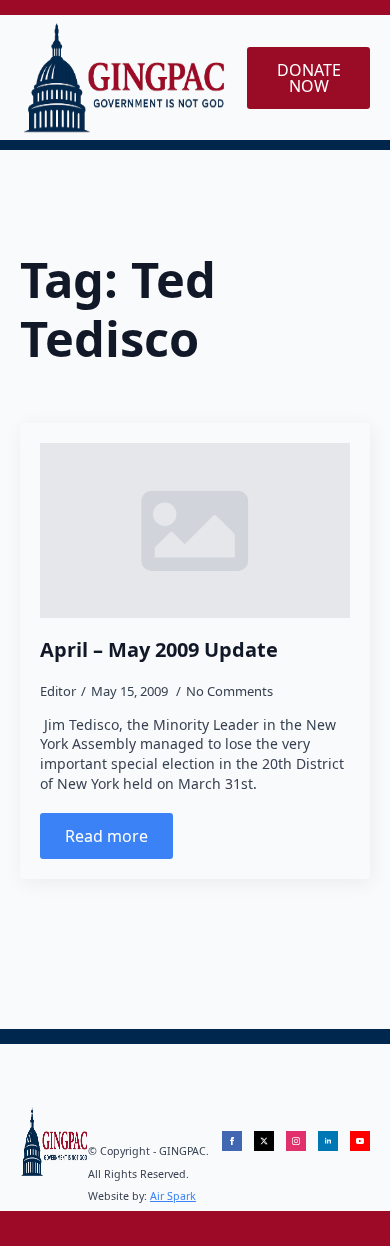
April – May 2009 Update (159, 650)
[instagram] (296, 1141)
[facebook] (232, 1141)
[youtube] (360, 1141)
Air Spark (173, 1196)
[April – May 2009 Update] (195, 530)
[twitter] (264, 1141)
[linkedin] (328, 1141)
